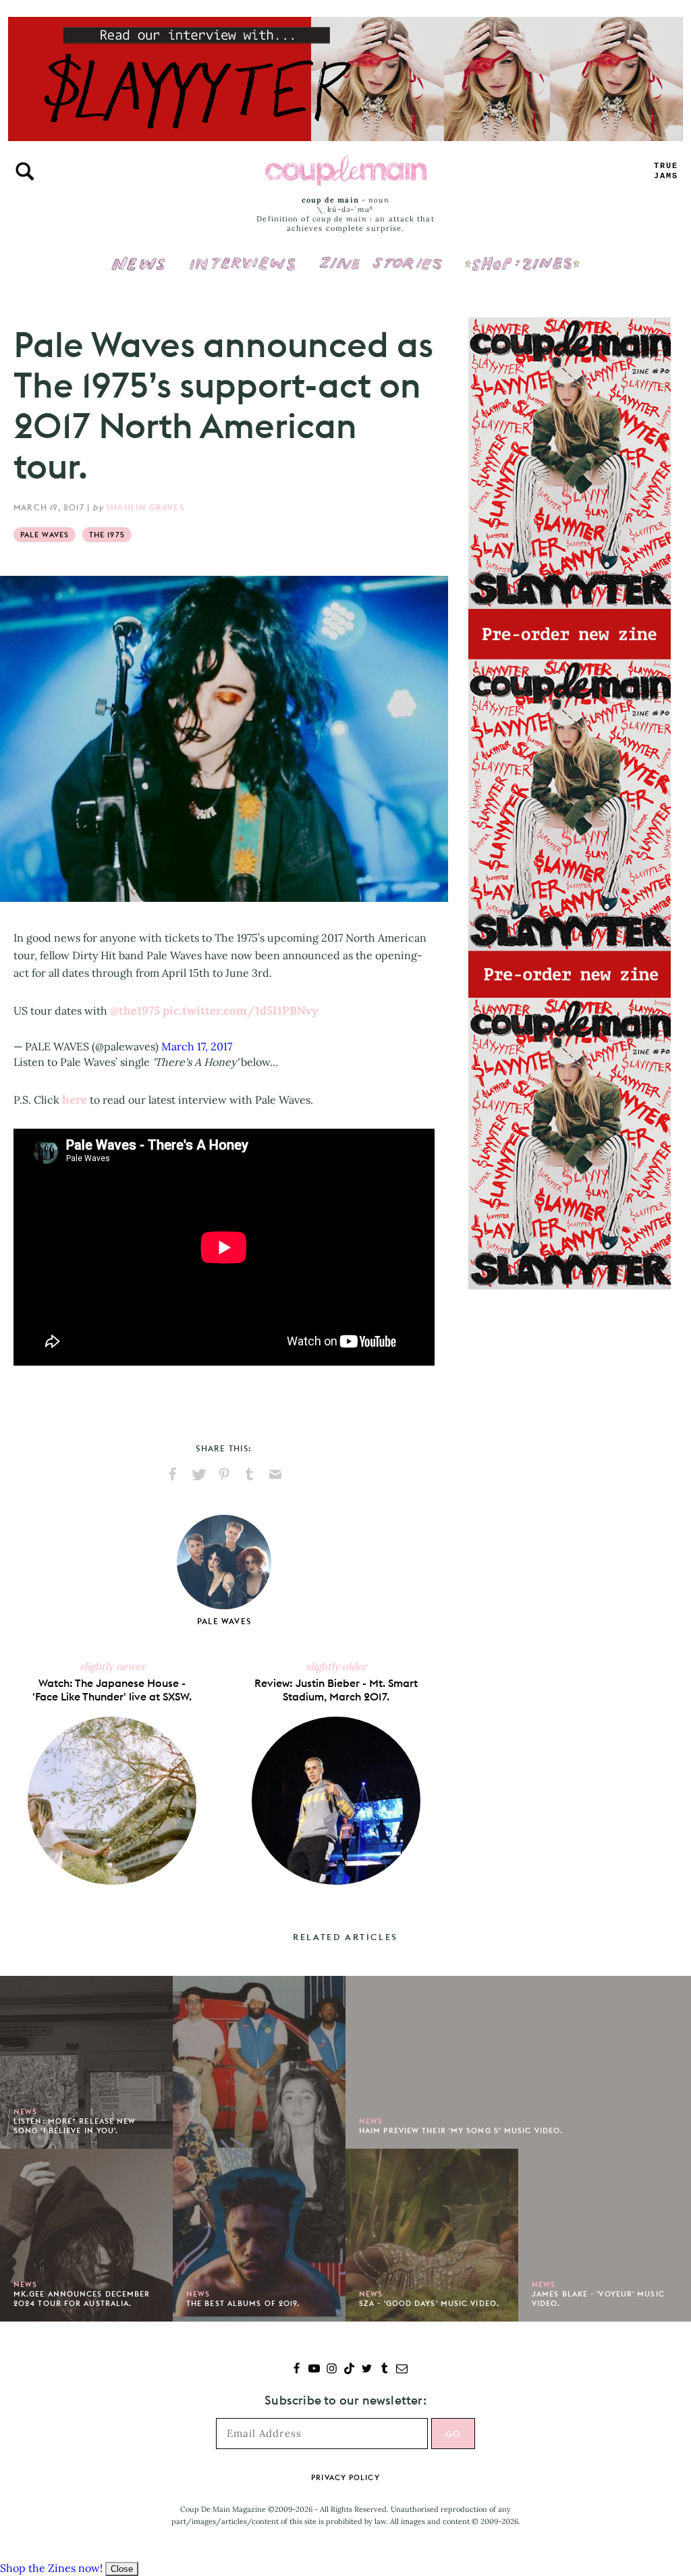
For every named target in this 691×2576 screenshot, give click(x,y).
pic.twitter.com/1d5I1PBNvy (240, 1011)
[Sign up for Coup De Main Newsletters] (402, 2370)
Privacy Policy (345, 2477)
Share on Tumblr (250, 1474)
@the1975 (135, 1011)
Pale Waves (45, 535)
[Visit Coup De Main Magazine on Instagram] (332, 2370)
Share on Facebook (173, 1474)
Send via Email (275, 1474)
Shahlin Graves (145, 507)
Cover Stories (381, 254)
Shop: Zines (522, 254)
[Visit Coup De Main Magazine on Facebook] (297, 2370)
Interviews (243, 254)
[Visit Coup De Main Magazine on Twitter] (367, 2370)
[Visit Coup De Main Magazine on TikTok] (349, 2370)
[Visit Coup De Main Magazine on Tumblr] (384, 2370)
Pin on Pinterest (224, 1474)
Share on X (198, 1474)
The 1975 (107, 535)
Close (122, 2569)
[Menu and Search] (25, 171)
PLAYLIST (666, 171)
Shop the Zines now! (51, 2568)
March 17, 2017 (197, 1046)
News (139, 271)
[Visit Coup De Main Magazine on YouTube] (314, 2370)
